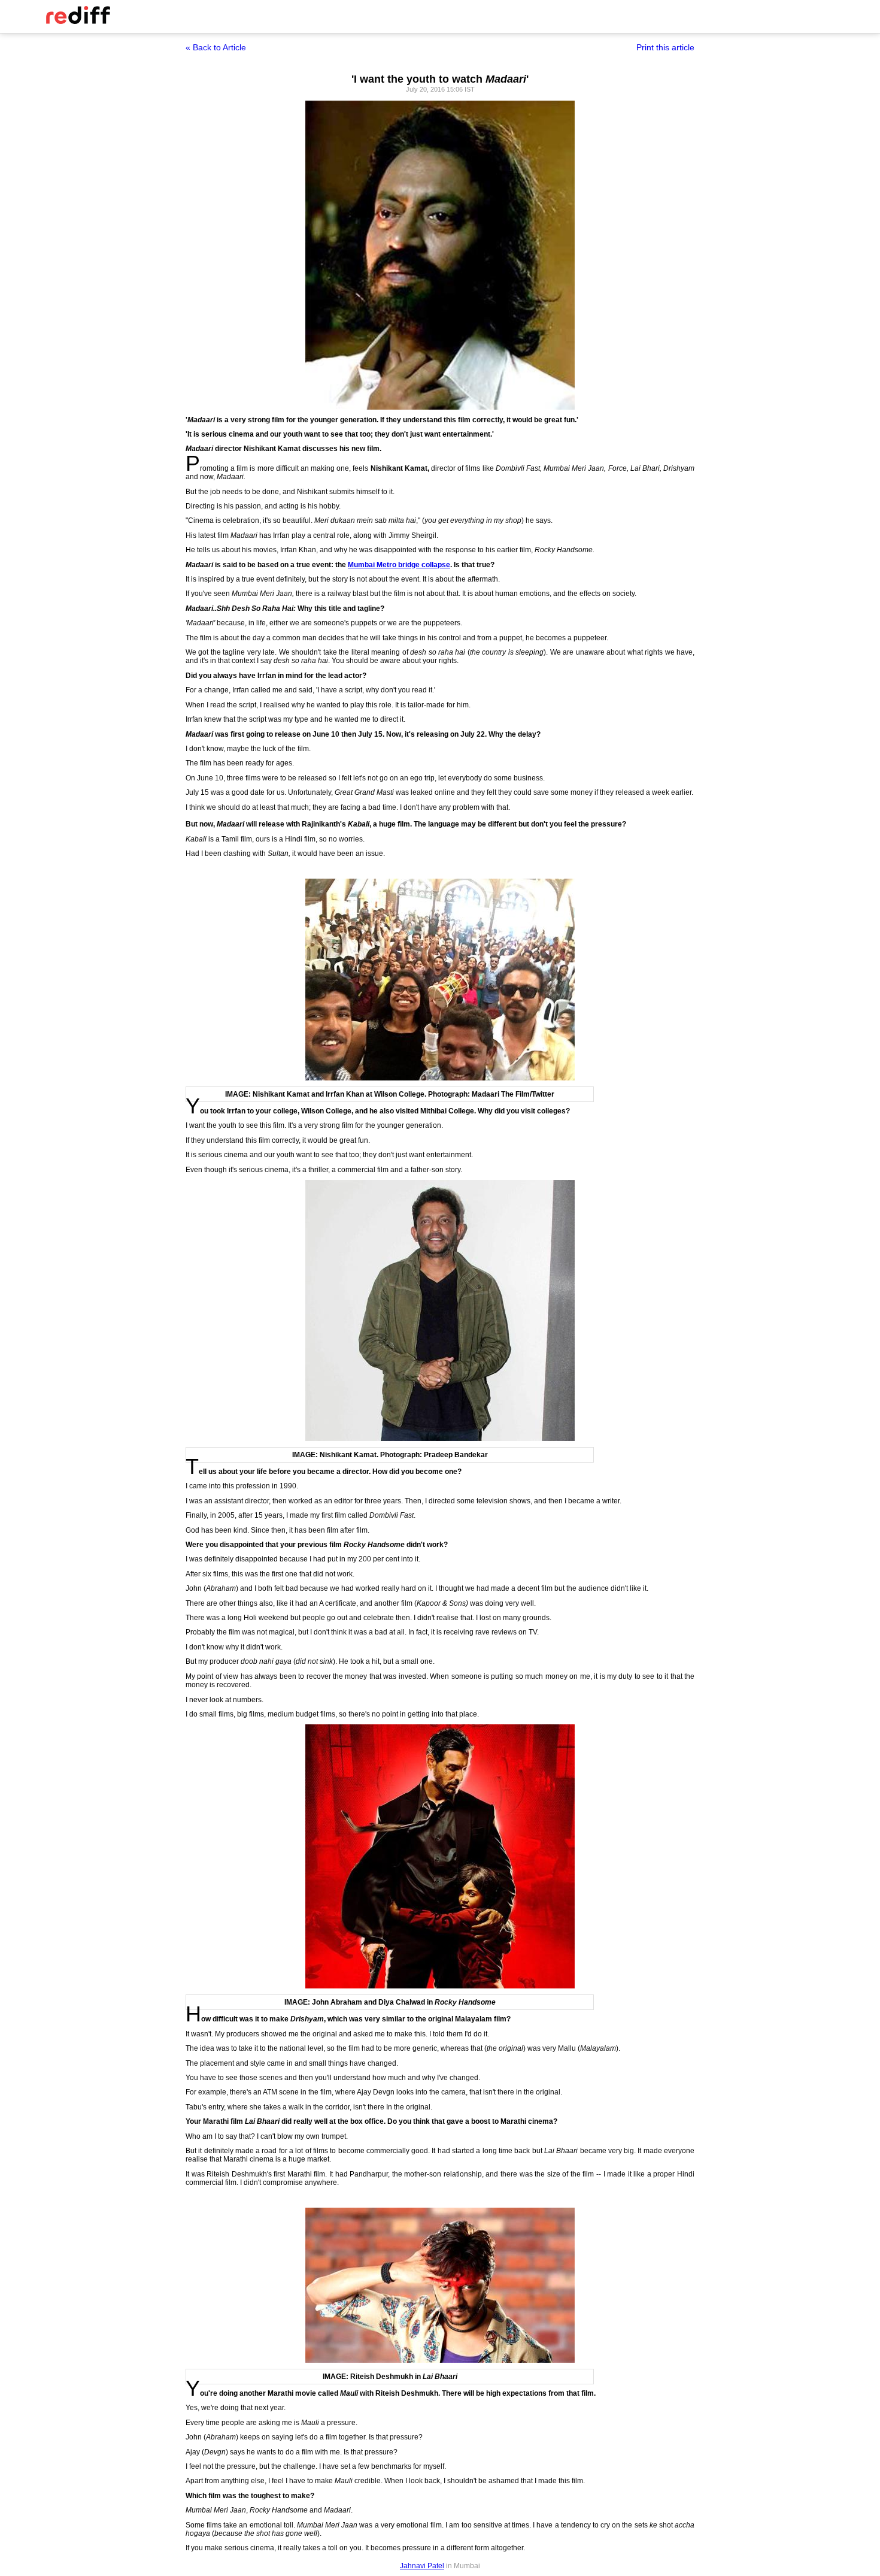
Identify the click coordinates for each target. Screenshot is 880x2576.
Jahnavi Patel (422, 2566)
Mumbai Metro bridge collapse (399, 565)
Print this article (665, 47)
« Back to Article (216, 47)
